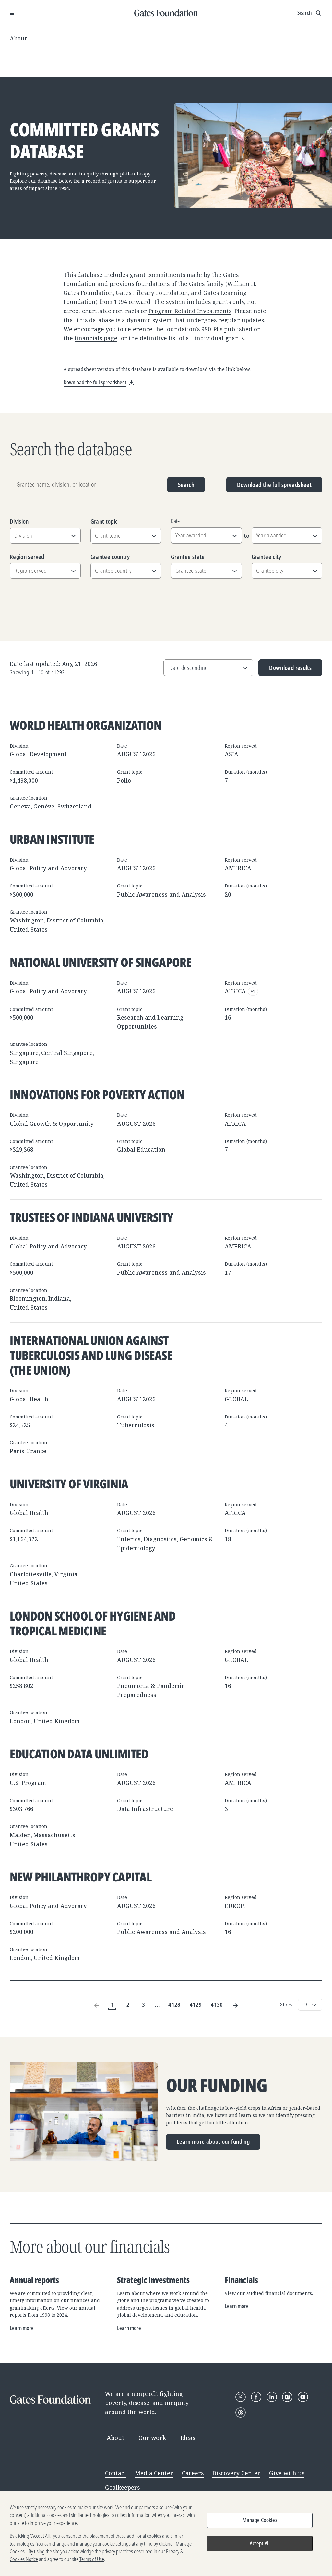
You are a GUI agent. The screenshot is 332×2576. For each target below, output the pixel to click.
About (18, 38)
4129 (196, 2005)
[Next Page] (235, 2005)
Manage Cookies (260, 2520)
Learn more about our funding (213, 2141)
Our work (152, 2438)
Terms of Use (92, 2559)
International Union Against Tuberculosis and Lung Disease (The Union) (91, 1355)
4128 (174, 2005)
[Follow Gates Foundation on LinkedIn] (272, 2397)
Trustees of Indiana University (91, 1217)
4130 (217, 2005)
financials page (96, 338)
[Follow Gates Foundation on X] (241, 2397)
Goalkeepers (122, 2487)
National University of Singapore (101, 962)
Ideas (188, 2438)
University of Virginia (69, 1484)
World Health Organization (86, 725)
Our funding (217, 2085)
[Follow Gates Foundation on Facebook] (256, 2397)
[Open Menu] (12, 13)
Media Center (154, 2473)
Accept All (260, 2543)
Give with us (287, 2473)
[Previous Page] (97, 2005)
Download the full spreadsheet (274, 485)
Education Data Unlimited (79, 1754)
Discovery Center (236, 2473)
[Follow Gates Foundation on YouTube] (303, 2397)
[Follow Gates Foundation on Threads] (241, 2412)
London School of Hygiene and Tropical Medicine (93, 1623)
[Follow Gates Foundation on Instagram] (287, 2397)
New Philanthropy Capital (81, 1877)
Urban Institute (52, 839)
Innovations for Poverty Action (97, 1094)
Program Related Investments (190, 311)
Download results (285, 670)
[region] (166, 2533)
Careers (193, 2473)
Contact (116, 2473)
